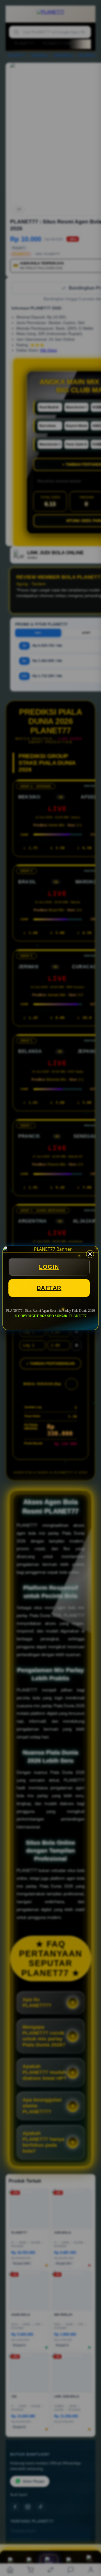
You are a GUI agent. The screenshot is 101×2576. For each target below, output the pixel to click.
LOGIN (49, 1267)
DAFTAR (49, 1288)
